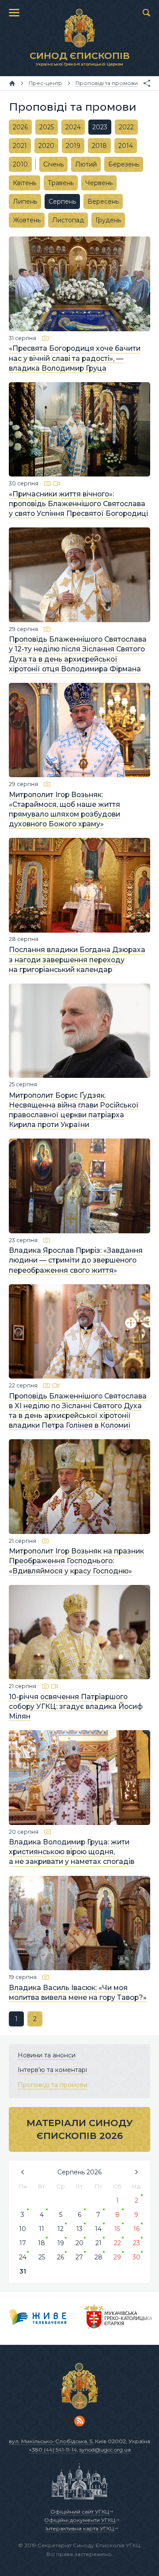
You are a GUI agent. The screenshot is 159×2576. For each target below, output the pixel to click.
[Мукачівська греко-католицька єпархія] (119, 2318)
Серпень (62, 201)
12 (61, 2229)
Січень (53, 164)
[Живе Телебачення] (38, 2318)
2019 (73, 146)
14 (98, 2229)
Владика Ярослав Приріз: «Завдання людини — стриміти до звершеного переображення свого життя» (76, 1261)
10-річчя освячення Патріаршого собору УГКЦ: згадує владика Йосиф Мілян (76, 1706)
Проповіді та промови (53, 2085)
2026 (20, 127)
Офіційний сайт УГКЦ (80, 2512)
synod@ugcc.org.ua (105, 2450)
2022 (126, 127)
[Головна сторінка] (12, 83)
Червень (99, 183)
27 (79, 2257)
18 (42, 2243)
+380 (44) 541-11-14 (53, 2450)
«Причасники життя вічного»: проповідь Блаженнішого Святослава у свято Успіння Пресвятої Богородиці (78, 504)
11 (42, 2229)
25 (42, 2257)
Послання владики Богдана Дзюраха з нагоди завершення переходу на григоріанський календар (77, 960)
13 (79, 2229)
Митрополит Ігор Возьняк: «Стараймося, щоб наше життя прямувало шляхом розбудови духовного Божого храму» (64, 809)
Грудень (108, 220)
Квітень (25, 183)
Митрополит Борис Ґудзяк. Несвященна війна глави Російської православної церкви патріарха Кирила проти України (74, 1110)
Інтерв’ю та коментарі (52, 2070)
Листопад (68, 220)
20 (79, 2243)
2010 (20, 164)
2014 (126, 146)
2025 (47, 127)
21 (98, 2243)
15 (117, 2229)
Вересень (103, 201)
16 (136, 2229)
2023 (100, 127)
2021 (20, 146)
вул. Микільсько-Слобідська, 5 (51, 2441)
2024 (73, 127)
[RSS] (79, 2421)
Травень (61, 183)
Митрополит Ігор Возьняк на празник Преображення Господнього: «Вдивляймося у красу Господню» (76, 1561)
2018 (99, 146)
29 (117, 2257)
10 (23, 2229)
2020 (46, 146)
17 (23, 2243)
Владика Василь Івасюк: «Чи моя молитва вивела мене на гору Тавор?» (78, 1993)
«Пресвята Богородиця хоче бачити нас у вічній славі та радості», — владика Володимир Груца (75, 358)
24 (23, 2257)
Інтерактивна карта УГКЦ (80, 2528)
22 (117, 2243)
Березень (124, 164)
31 (23, 2271)
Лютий (86, 164)
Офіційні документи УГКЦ (80, 2520)
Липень (25, 201)
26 (61, 2257)
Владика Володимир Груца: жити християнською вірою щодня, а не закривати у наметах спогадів (72, 1852)
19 (61, 2243)
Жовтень (27, 220)
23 (136, 2243)
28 (98, 2257)
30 (136, 2257)
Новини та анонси (47, 2055)
